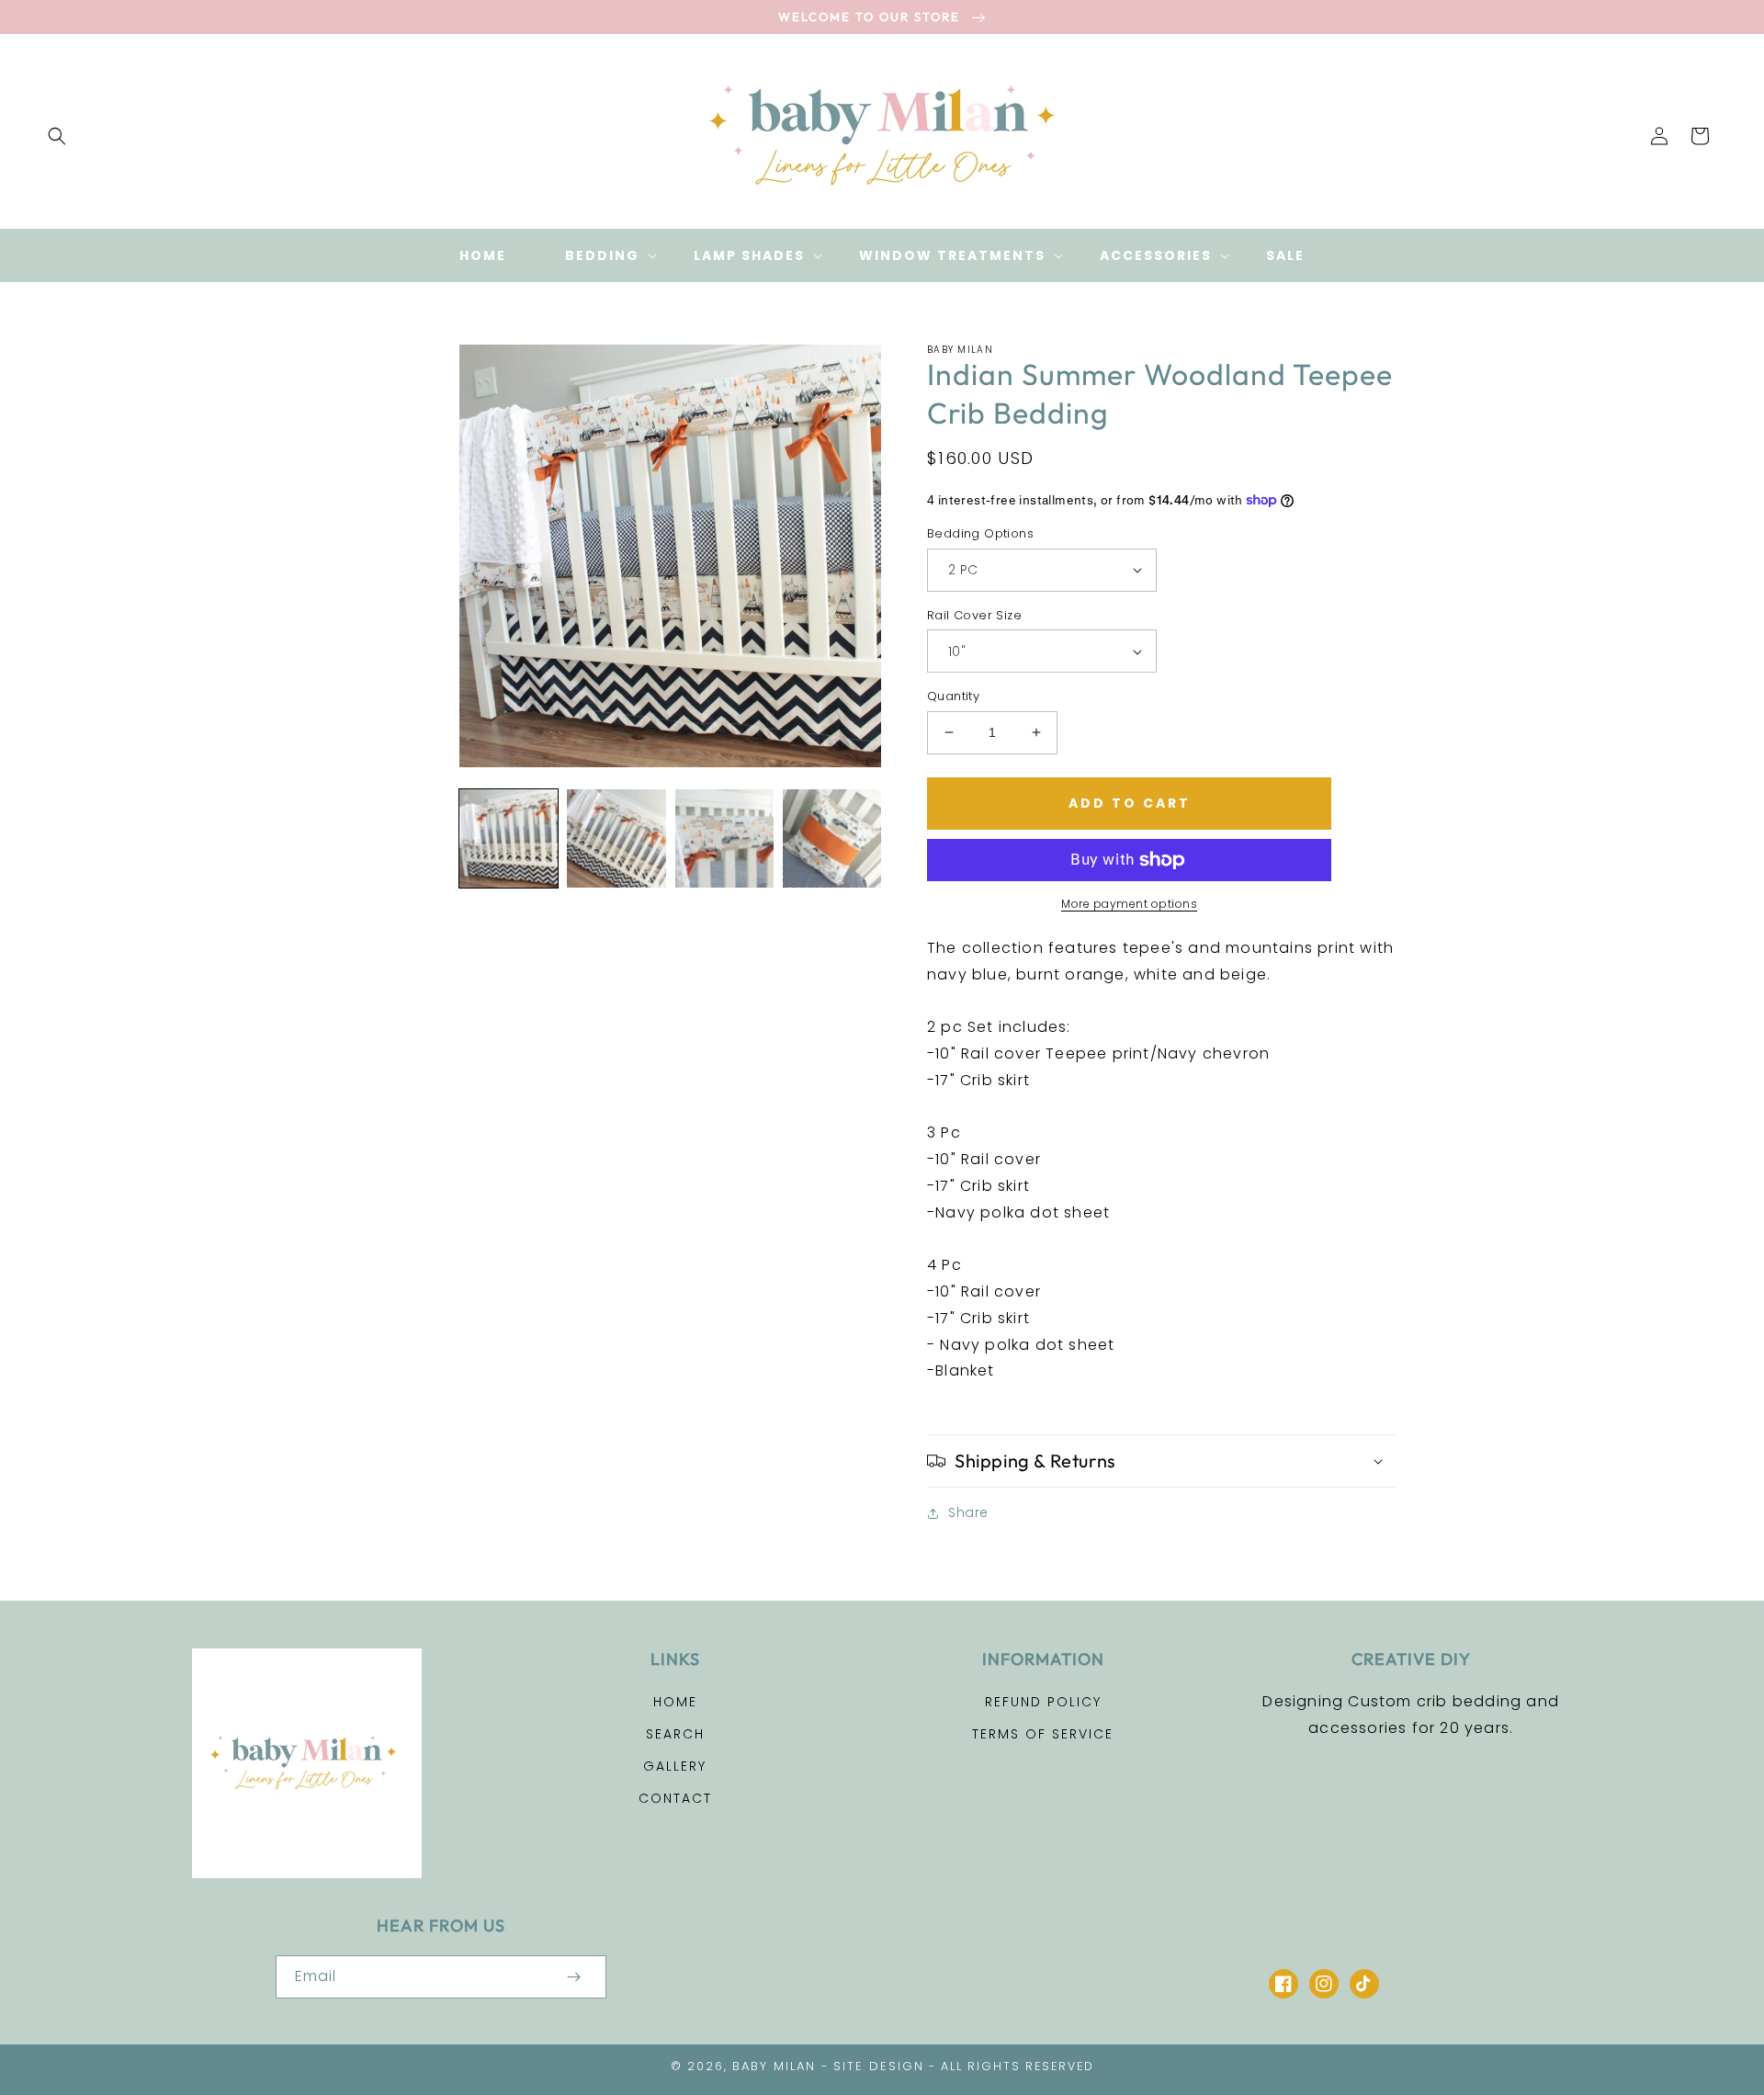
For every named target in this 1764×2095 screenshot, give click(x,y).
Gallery (675, 1766)
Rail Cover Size (974, 615)
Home (675, 1702)
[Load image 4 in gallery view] (832, 838)
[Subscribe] (573, 1977)
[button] (57, 136)
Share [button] (968, 1512)
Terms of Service (1043, 1734)
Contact (675, 1798)
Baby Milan (774, 2066)
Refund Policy (1043, 1702)
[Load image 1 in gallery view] (509, 838)
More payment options (1129, 904)
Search (675, 1734)
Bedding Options (980, 533)
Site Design (879, 2066)
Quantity (953, 696)
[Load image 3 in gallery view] (724, 838)
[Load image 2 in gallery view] (616, 838)
